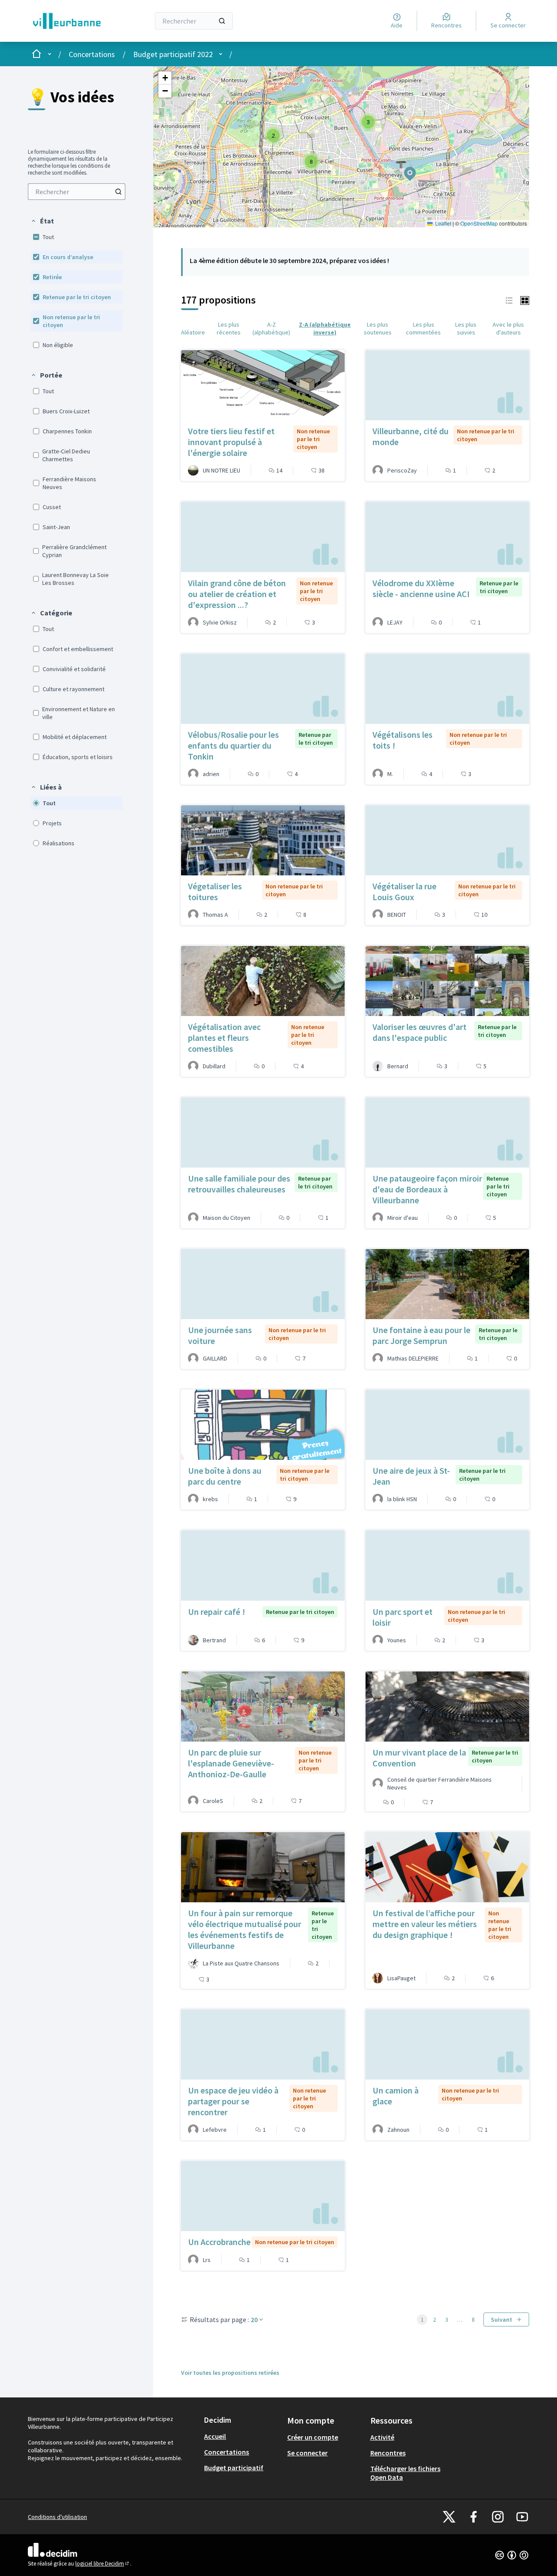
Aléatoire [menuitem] (193, 332)
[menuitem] (77, 192)
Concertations (92, 54)
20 (254, 2319)
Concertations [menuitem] (226, 2452)
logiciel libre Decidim (103, 2564)
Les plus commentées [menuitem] (423, 328)
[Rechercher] (222, 21)
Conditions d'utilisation (57, 2517)
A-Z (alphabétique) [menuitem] (271, 328)
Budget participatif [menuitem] (234, 2468)
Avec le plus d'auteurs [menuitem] (508, 328)
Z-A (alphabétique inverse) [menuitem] (325, 328)
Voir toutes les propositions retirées (230, 2373)
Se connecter (307, 2453)
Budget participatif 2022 (173, 54)
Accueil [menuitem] (215, 2436)
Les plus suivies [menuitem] (466, 328)
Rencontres (388, 2453)
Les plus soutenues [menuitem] (378, 328)
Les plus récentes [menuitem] (229, 328)
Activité (382, 2437)
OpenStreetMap (479, 223)
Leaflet (443, 223)
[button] (42, 221)
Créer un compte (313, 2437)
